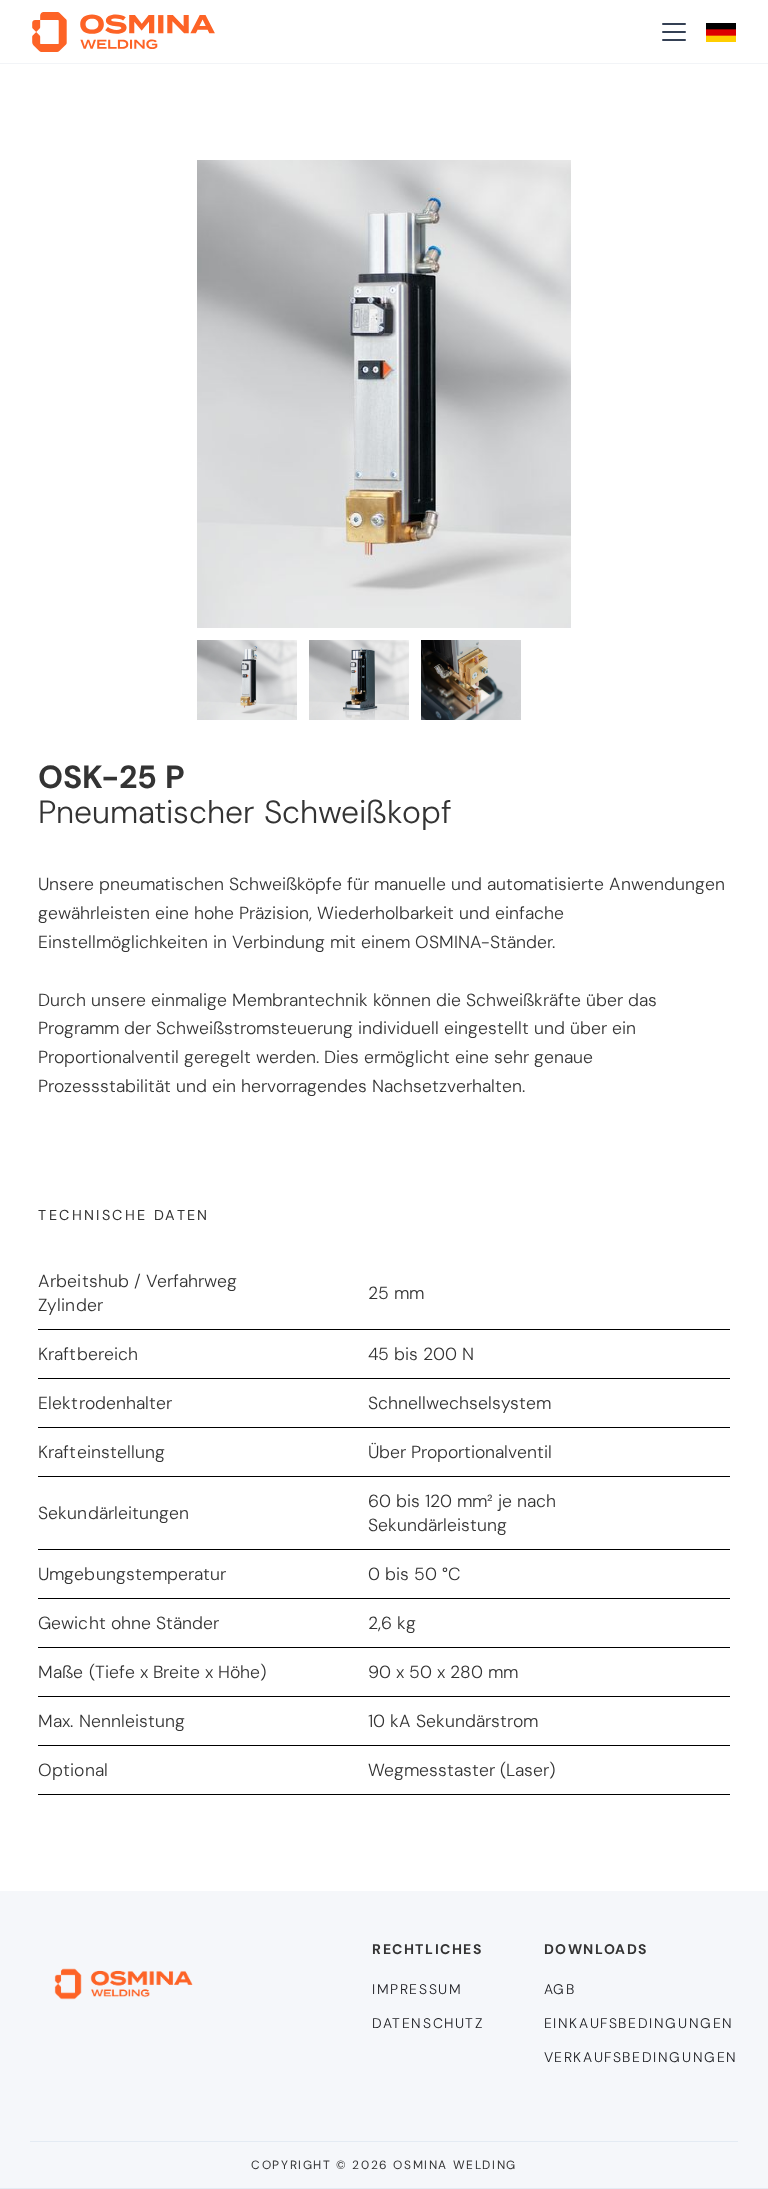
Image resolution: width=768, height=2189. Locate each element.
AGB (560, 1989)
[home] (123, 32)
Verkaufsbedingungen (641, 2057)
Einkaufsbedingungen (639, 2023)
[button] (670, 32)
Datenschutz (428, 2023)
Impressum (417, 1989)
